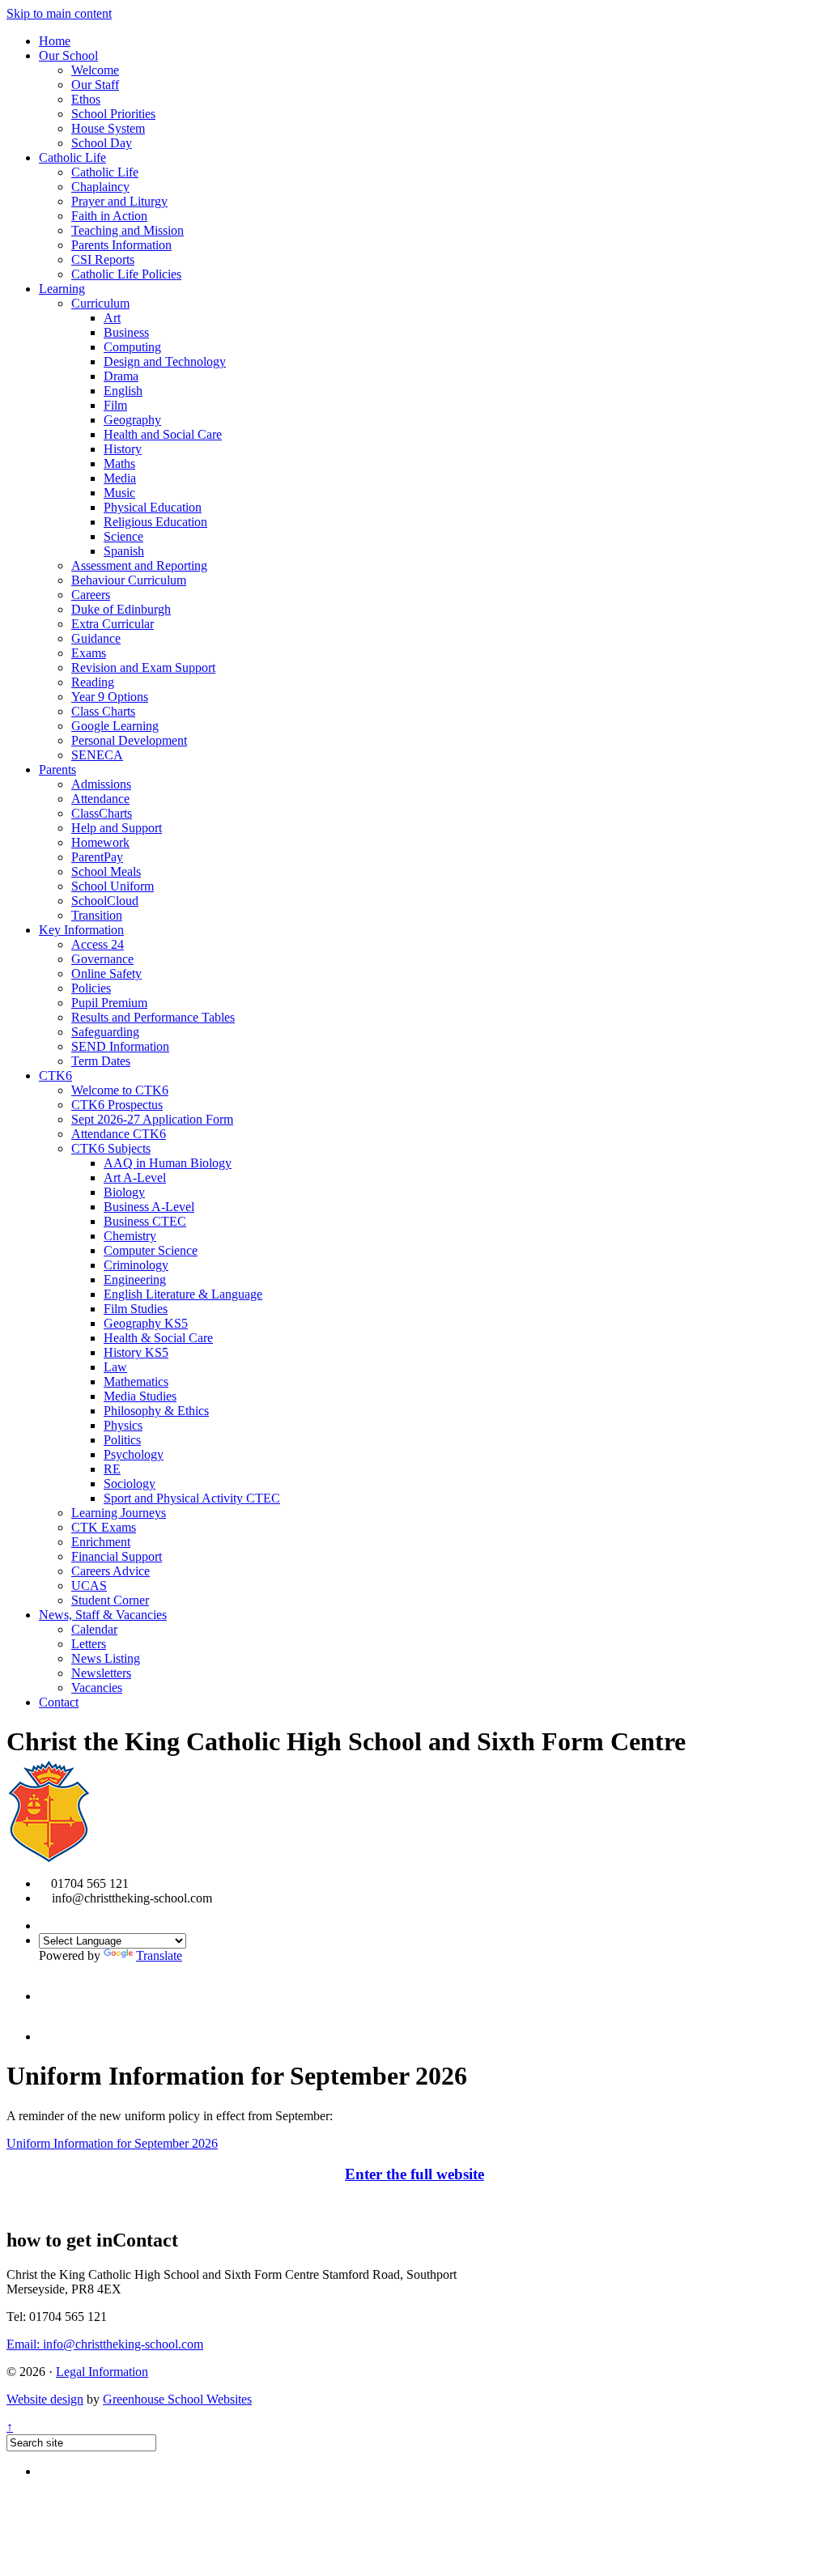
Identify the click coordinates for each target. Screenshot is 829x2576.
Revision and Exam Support (143, 667)
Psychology (134, 1454)
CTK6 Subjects (111, 1148)
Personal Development (129, 740)
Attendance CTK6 (119, 1134)
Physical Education (153, 507)
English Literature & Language (183, 1294)
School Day (102, 143)
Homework (100, 842)
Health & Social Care (158, 1338)
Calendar (94, 1629)
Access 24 (98, 944)
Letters (89, 1644)
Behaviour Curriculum (129, 580)
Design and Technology (165, 361)
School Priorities (113, 114)
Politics (122, 1440)
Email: (105, 2344)
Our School (68, 55)
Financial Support (117, 1556)
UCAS (89, 1586)
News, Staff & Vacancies (103, 1615)
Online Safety (106, 973)
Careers (91, 595)
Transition (97, 915)
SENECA (97, 755)
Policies (91, 988)
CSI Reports (103, 259)
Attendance (100, 799)
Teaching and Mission (128, 230)
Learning (62, 289)
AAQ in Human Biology (168, 1163)
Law (115, 1367)
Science (123, 536)
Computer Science (151, 1250)
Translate (159, 1955)
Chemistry (130, 1236)
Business (126, 332)
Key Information (81, 930)
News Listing (106, 1658)
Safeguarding (105, 1032)
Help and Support (117, 828)
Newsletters (101, 1673)
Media (120, 478)
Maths (119, 463)
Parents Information (121, 245)
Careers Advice (111, 1571)
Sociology (130, 1484)
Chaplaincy (100, 187)
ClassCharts (102, 813)
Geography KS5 (146, 1323)
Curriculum (100, 303)
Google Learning (115, 726)
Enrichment (101, 1542)
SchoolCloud (105, 901)
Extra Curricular (113, 624)
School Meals (106, 871)
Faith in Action (109, 216)
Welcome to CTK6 (120, 1090)
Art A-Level (135, 1177)
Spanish (124, 551)
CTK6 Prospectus (117, 1105)
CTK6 (55, 1075)
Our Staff (95, 85)
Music (119, 493)
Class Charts (103, 711)
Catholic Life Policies (126, 274)
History (123, 449)
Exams (89, 653)
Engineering (135, 1279)
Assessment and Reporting (139, 565)
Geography (132, 420)
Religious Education (155, 522)
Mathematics (136, 1382)
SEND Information (120, 1046)
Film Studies (136, 1309)
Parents (57, 769)
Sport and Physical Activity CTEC (192, 1498)
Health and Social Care (163, 434)
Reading (93, 682)
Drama (121, 376)
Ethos (86, 99)
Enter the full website (414, 2174)
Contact (59, 1702)
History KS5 (136, 1352)
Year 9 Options (110, 697)
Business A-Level (149, 1207)
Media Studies (140, 1396)
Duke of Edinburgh (121, 609)
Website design (45, 2399)
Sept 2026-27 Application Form (152, 1119)
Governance (102, 959)
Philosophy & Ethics (156, 1411)
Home (55, 41)
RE (112, 1469)
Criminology (136, 1265)
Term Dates (101, 1061)
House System (108, 128)
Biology (124, 1192)
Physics (123, 1425)
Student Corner (110, 1600)
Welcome (95, 70)
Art (112, 318)
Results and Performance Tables (153, 1017)
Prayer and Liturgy (119, 201)
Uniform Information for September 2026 (112, 2143)
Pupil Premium (109, 1003)
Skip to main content (59, 13)
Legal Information (102, 2372)
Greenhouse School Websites (177, 2399)
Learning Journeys (119, 1513)
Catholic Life (72, 157)
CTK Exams (104, 1527)
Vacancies (97, 1688)
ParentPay (97, 857)
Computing (132, 347)
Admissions (101, 784)
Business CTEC (145, 1221)
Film (115, 405)
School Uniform (113, 886)
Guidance (96, 638)
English (123, 391)
